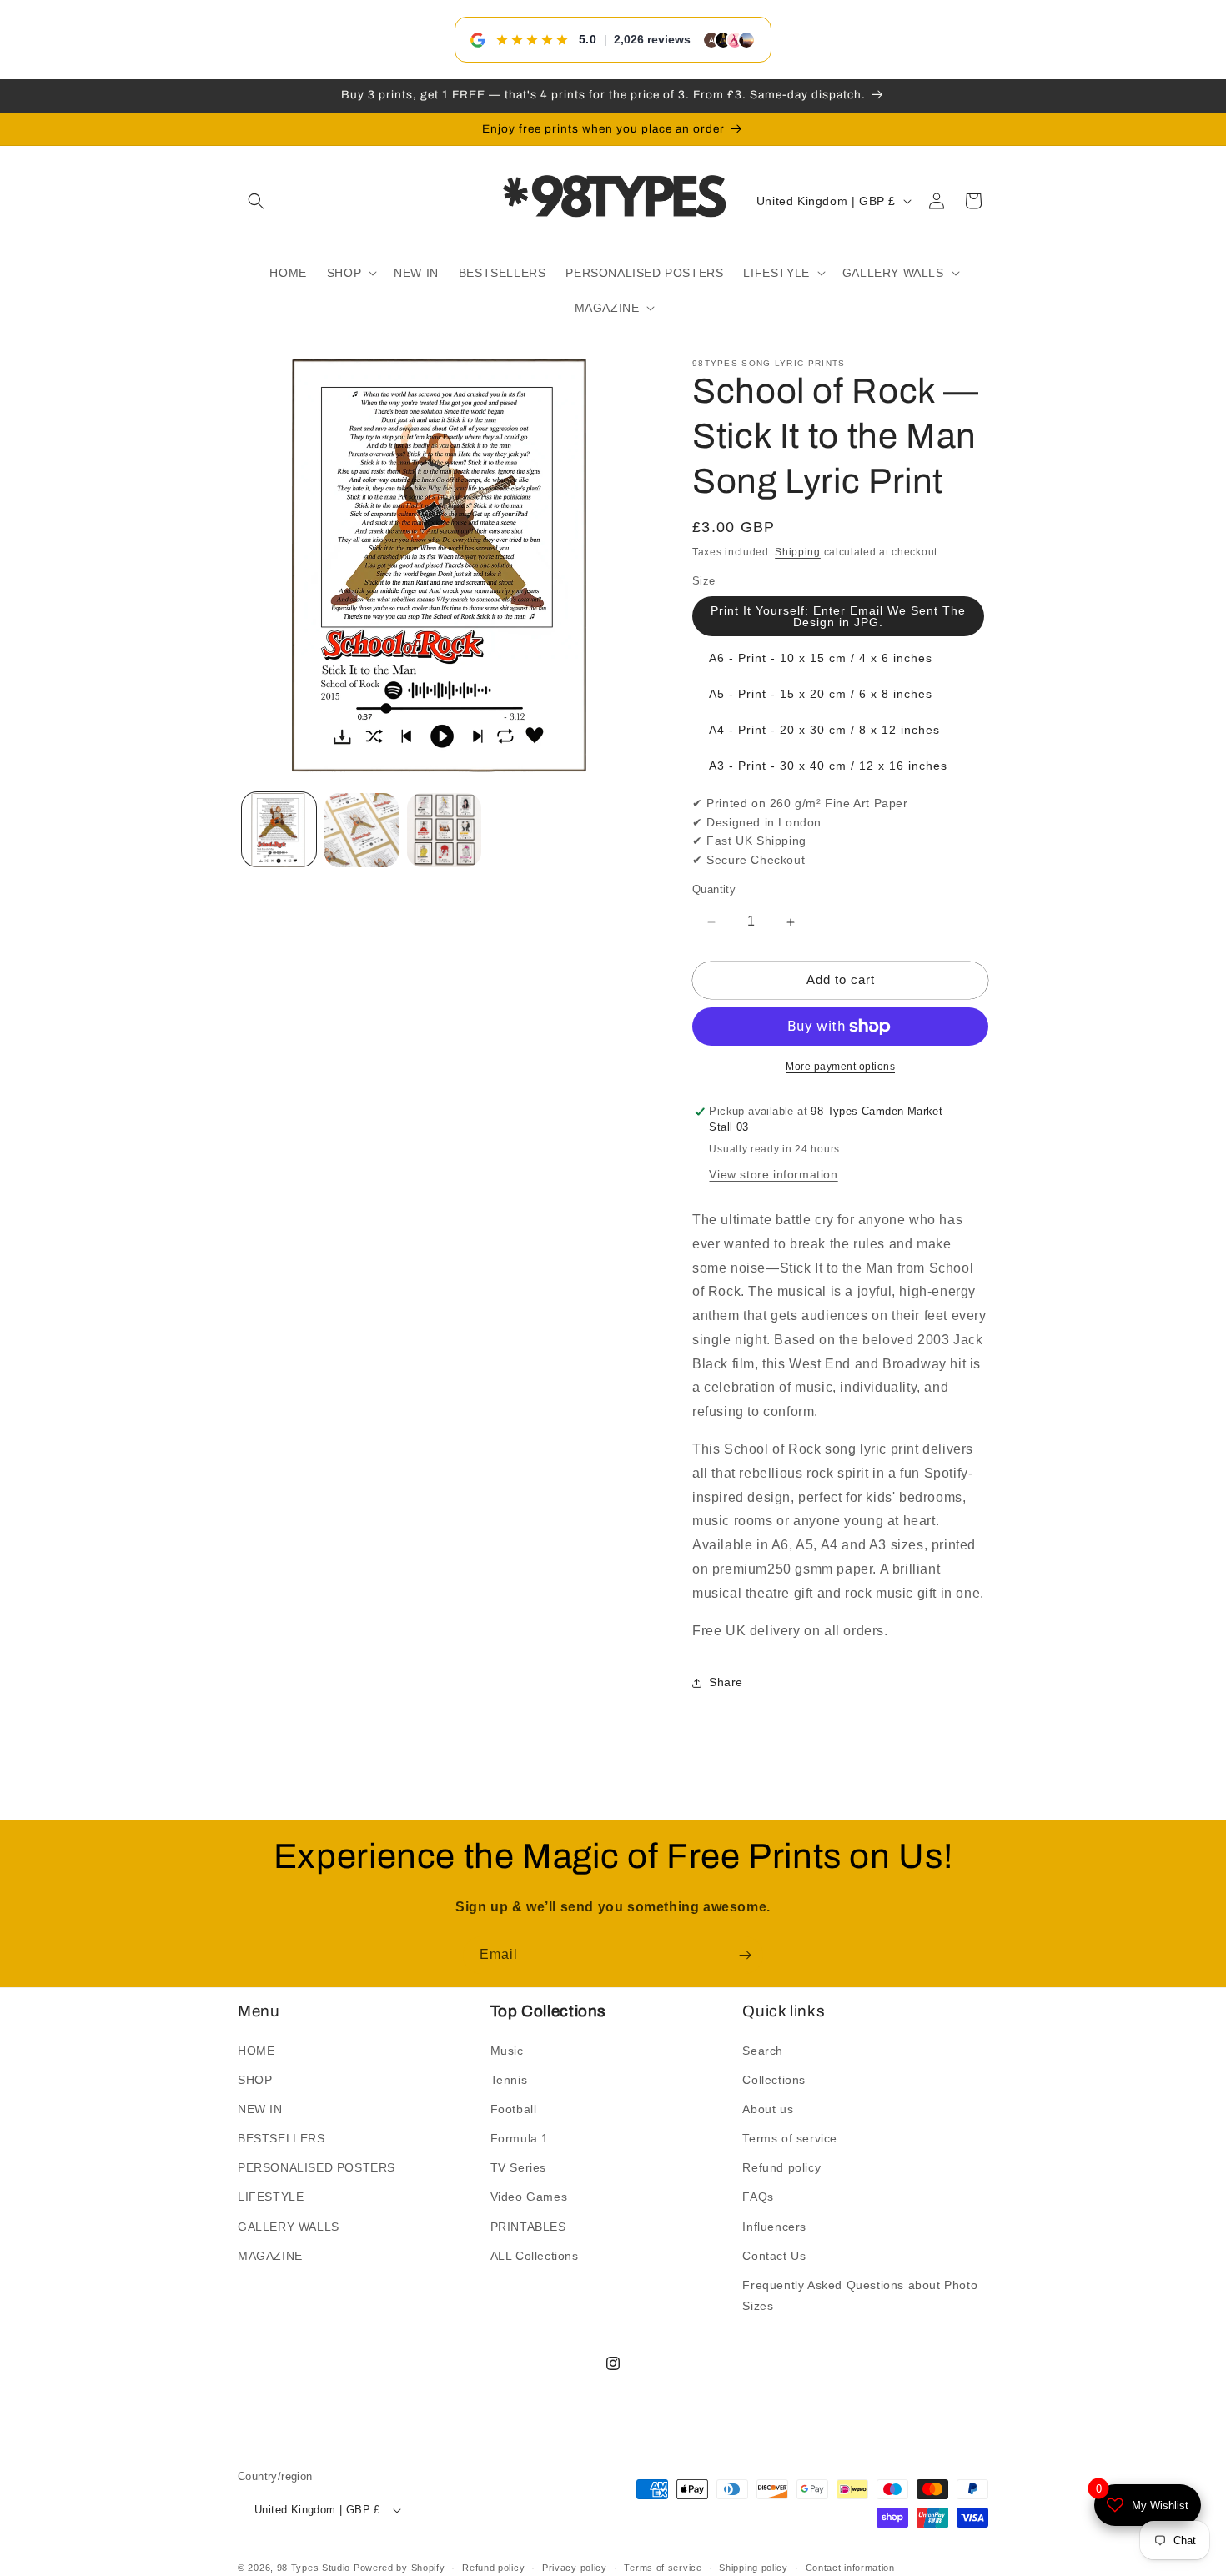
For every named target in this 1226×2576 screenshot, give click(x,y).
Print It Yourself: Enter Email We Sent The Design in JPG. (838, 617)
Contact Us (774, 2256)
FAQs (758, 2197)
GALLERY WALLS (289, 2226)
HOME (256, 2050)
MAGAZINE (270, 2256)
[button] (256, 201)
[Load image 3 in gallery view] (444, 830)
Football (514, 2109)
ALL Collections (535, 2256)
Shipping (798, 552)
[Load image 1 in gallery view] (279, 830)
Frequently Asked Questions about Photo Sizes (860, 2295)
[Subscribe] (745, 1955)
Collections (774, 2079)
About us (768, 2109)
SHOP (255, 2079)
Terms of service (790, 2138)
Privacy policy (575, 2567)
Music (507, 2050)
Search (763, 2050)
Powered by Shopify (399, 2568)
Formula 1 (520, 2138)
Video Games (529, 2197)
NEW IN (260, 2109)
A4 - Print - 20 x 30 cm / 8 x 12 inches (824, 731)
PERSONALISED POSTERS (317, 2167)
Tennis (509, 2079)
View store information (773, 1175)
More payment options (840, 1067)
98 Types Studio (314, 2568)
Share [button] (726, 1683)
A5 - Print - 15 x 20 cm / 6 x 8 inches (821, 695)
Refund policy (781, 2167)
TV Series (518, 2167)
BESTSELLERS (281, 2138)
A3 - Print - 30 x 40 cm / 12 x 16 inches (828, 766)
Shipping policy (754, 2567)
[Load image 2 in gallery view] (362, 830)
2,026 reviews (652, 39)
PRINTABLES (528, 2226)
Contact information (850, 2567)
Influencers (774, 2226)
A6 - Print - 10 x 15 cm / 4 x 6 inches (821, 659)
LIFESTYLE (271, 2197)
